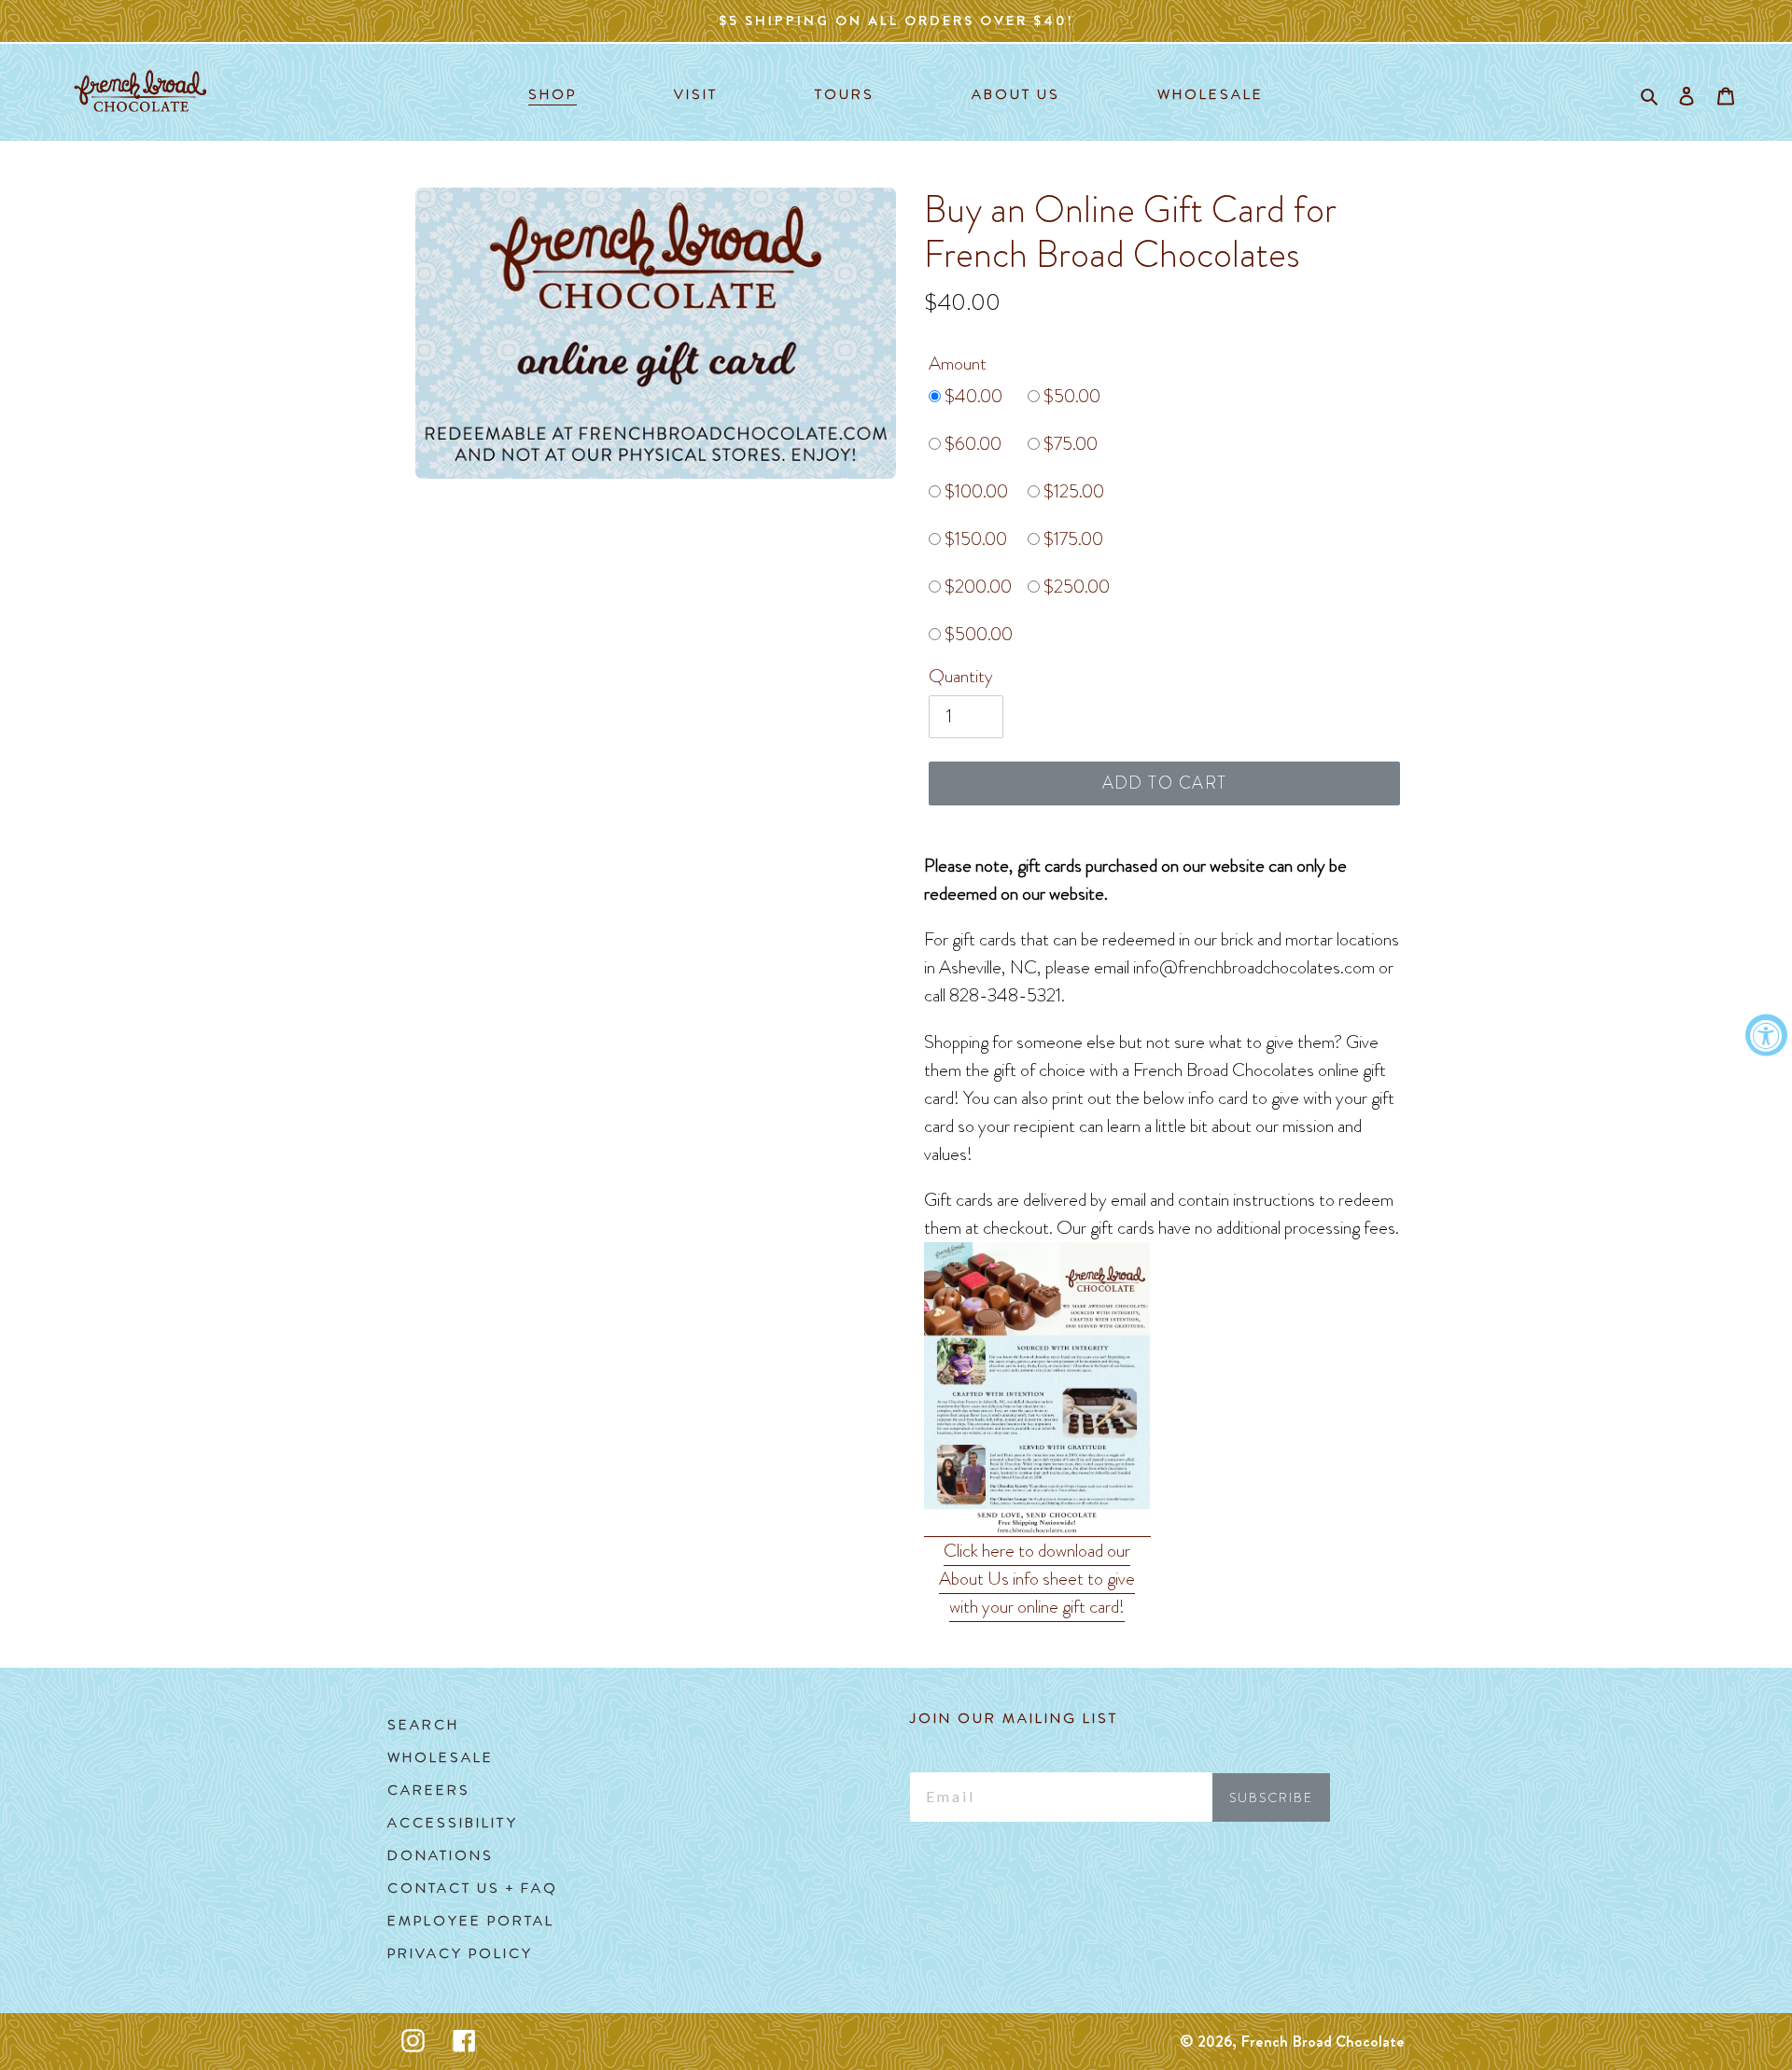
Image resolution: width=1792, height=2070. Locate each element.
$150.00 (974, 539)
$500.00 (977, 634)
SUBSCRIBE (1271, 1797)
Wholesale (441, 1757)
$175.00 (1071, 539)
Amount (958, 364)
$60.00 (971, 444)
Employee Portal (471, 1921)
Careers (429, 1790)
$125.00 (1072, 491)
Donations (441, 1855)
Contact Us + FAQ (473, 1888)
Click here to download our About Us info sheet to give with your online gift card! (1037, 1579)
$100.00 (974, 491)
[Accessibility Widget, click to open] (1766, 1035)
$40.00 (972, 396)
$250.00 (1075, 587)
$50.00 (1070, 396)
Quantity (961, 676)
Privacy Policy (460, 1953)
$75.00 (1069, 444)
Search (423, 1725)
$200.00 (976, 587)
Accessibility (453, 1823)
